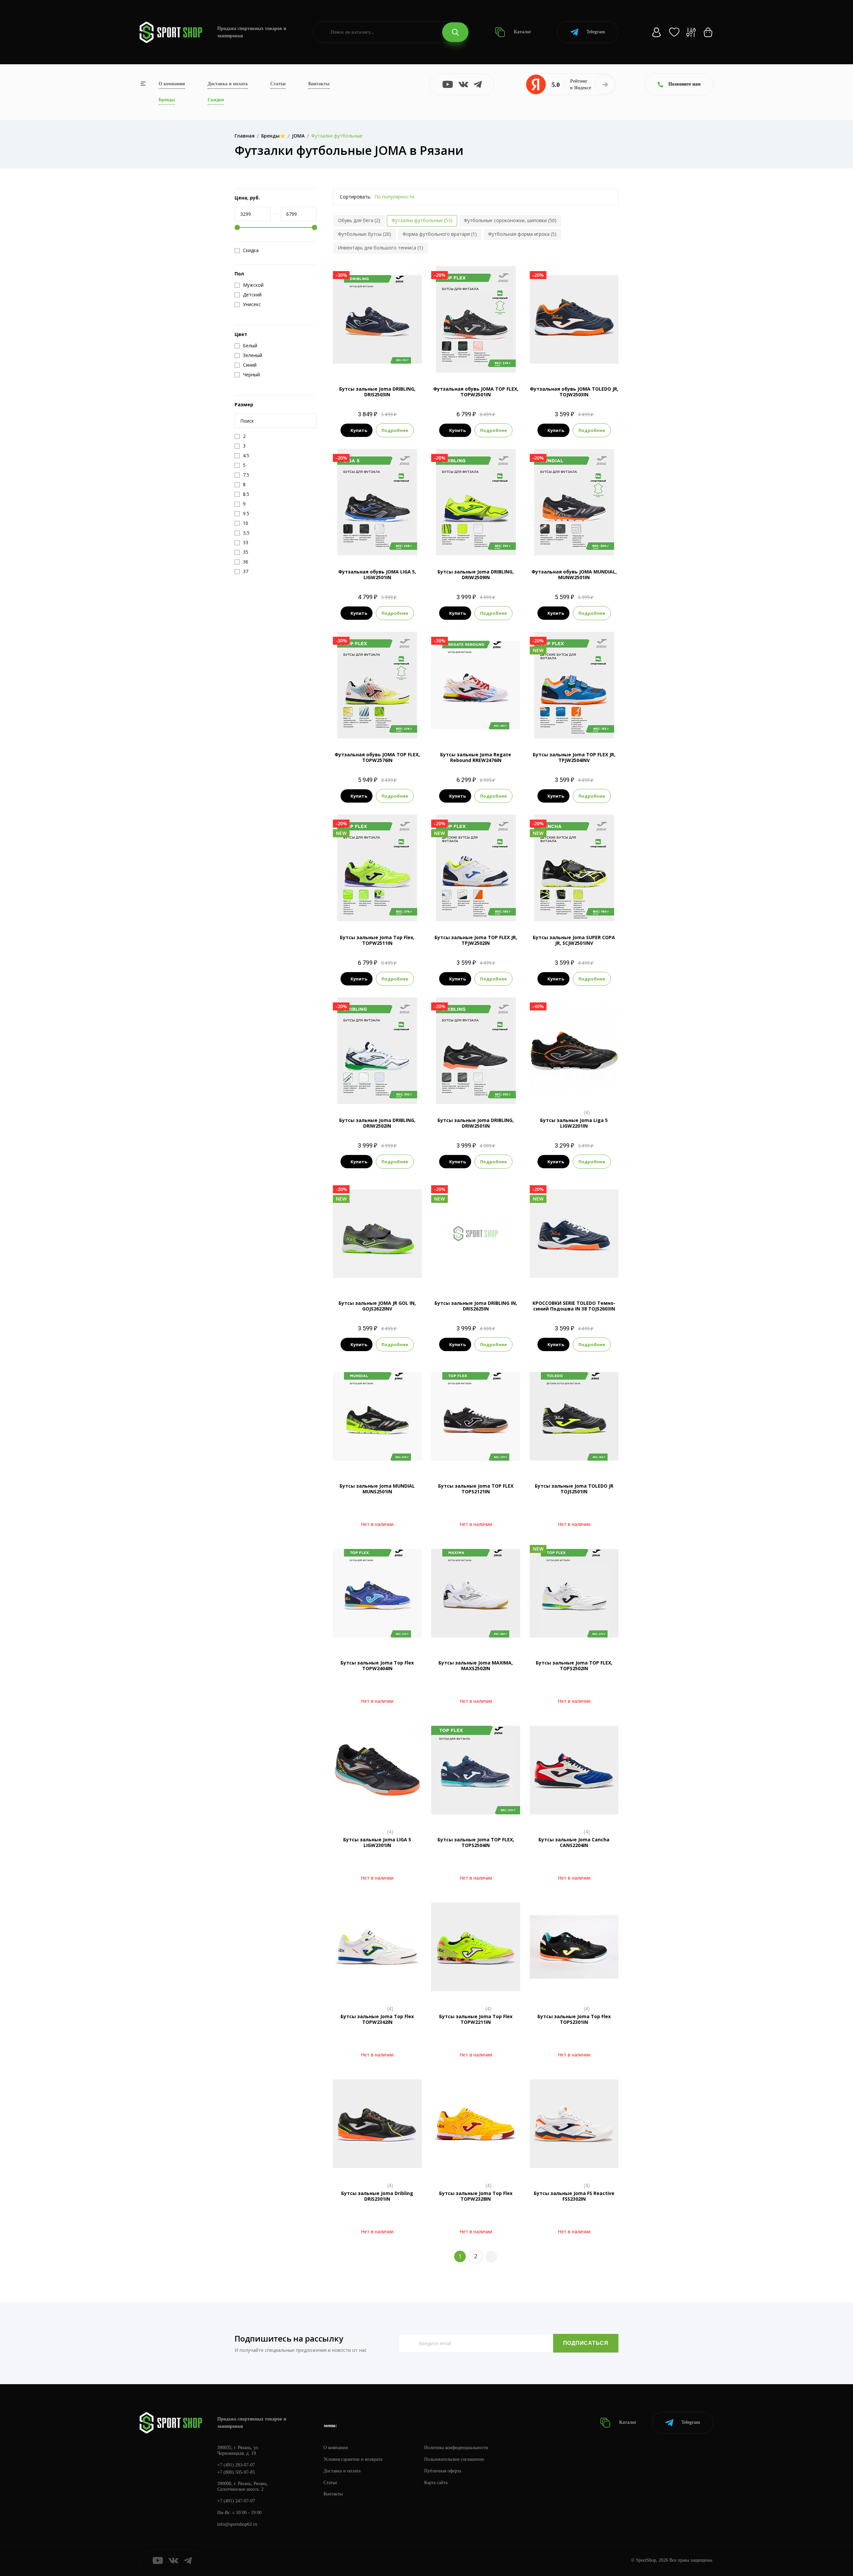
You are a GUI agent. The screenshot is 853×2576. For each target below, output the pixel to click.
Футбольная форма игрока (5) (522, 234)
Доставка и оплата (228, 84)
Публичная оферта (443, 2471)
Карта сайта (436, 2483)
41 (458, 1276)
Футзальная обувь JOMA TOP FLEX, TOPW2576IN (377, 757)
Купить (359, 430)
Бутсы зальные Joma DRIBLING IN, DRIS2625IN (476, 1306)
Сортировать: (356, 197)
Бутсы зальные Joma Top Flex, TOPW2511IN (377, 940)
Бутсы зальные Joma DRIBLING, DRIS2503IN (377, 392)
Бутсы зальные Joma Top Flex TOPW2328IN (476, 2196)
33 (353, 1276)
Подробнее (395, 430)
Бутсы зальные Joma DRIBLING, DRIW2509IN (476, 574)
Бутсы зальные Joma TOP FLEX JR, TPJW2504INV (574, 757)
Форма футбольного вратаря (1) (440, 234)
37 (389, 1276)
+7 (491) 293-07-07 (236, 2465)
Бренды (167, 100)
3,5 (568, 362)
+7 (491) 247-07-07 (236, 2501)
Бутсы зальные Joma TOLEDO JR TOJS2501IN (574, 1489)
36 (377, 1276)
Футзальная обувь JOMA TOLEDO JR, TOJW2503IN (574, 392)
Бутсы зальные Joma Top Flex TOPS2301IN (574, 2019)
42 (470, 1276)
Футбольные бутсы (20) (365, 234)
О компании (172, 84)
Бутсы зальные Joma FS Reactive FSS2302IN (574, 2196)
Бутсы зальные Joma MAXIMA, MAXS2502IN (476, 1665)
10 (407, 544)
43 (482, 1276)
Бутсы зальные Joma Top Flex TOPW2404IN (377, 1665)
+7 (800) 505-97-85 (236, 2472)
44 (494, 1276)
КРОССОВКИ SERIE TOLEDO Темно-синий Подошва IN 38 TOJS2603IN (574, 1306)
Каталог (522, 32)
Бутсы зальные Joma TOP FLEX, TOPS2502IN (574, 1665)
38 (401, 1276)
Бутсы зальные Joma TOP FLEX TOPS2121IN (476, 1489)
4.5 (488, 910)
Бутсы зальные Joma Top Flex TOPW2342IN (377, 2019)
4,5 (580, 362)
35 (365, 1276)
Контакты (319, 84)
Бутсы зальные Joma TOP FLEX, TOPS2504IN (476, 1842)
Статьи (278, 84)
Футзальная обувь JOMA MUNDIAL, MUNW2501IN (574, 574)
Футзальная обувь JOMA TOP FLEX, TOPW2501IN (476, 392)
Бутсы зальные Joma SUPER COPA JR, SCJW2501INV (574, 940)
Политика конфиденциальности (456, 2448)
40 (446, 1276)
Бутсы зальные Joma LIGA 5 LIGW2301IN (377, 1842)
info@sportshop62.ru (237, 2524)
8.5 (464, 362)
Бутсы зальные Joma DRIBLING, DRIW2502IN (377, 1123)
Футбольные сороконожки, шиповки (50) (510, 220)
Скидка (251, 250)
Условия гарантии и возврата (353, 2459)
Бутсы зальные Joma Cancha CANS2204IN (574, 1842)
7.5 (347, 544)
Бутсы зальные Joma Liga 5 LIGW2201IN (574, 1123)
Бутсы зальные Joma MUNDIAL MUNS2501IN (377, 1489)
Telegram (596, 32)
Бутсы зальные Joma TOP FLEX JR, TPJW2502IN (476, 940)
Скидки (216, 100)
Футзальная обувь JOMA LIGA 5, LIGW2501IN (377, 574)
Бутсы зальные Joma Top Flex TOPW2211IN (476, 2019)
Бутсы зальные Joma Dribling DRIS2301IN (377, 2196)
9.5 (377, 362)
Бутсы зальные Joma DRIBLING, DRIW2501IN (476, 1123)
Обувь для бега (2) (359, 220)
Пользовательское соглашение (454, 2459)
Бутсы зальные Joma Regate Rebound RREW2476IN (476, 757)
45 (506, 1276)
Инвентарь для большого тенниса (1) (381, 248)
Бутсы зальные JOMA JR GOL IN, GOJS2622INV (377, 1306)
